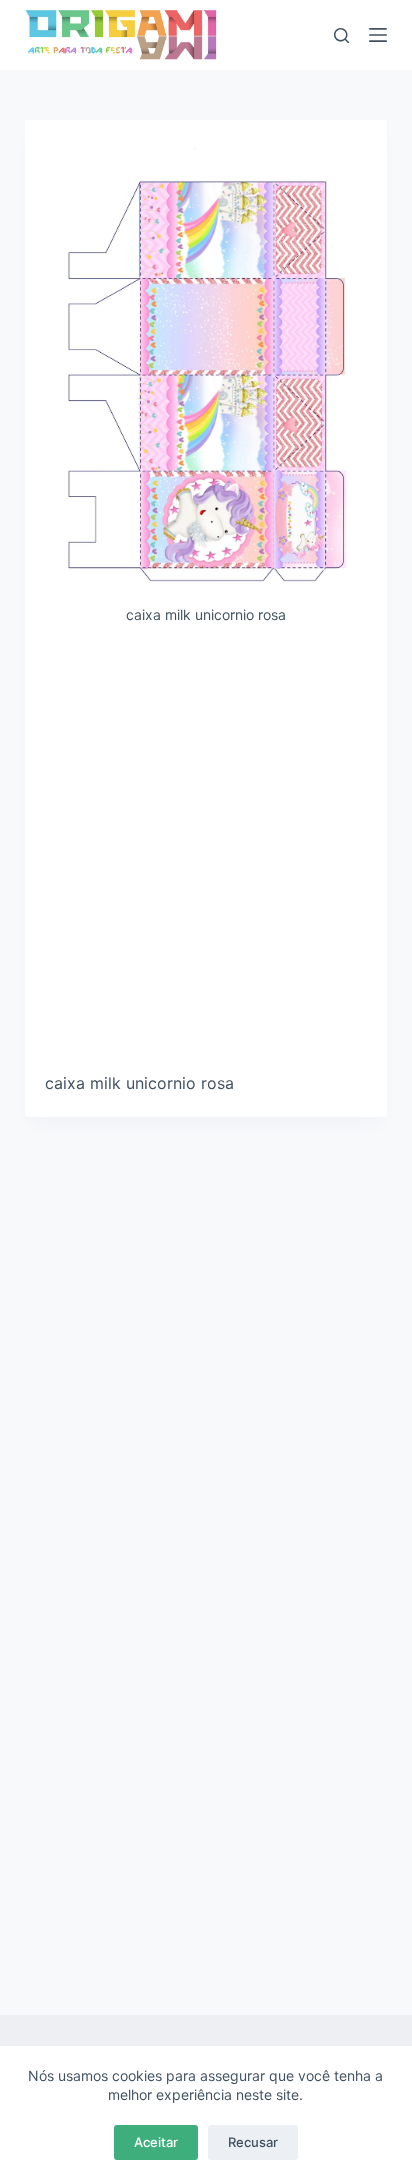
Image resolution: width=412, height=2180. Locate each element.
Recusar (253, 2142)
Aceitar (156, 2142)
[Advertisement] (206, 856)
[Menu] (378, 35)
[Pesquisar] (341, 35)
